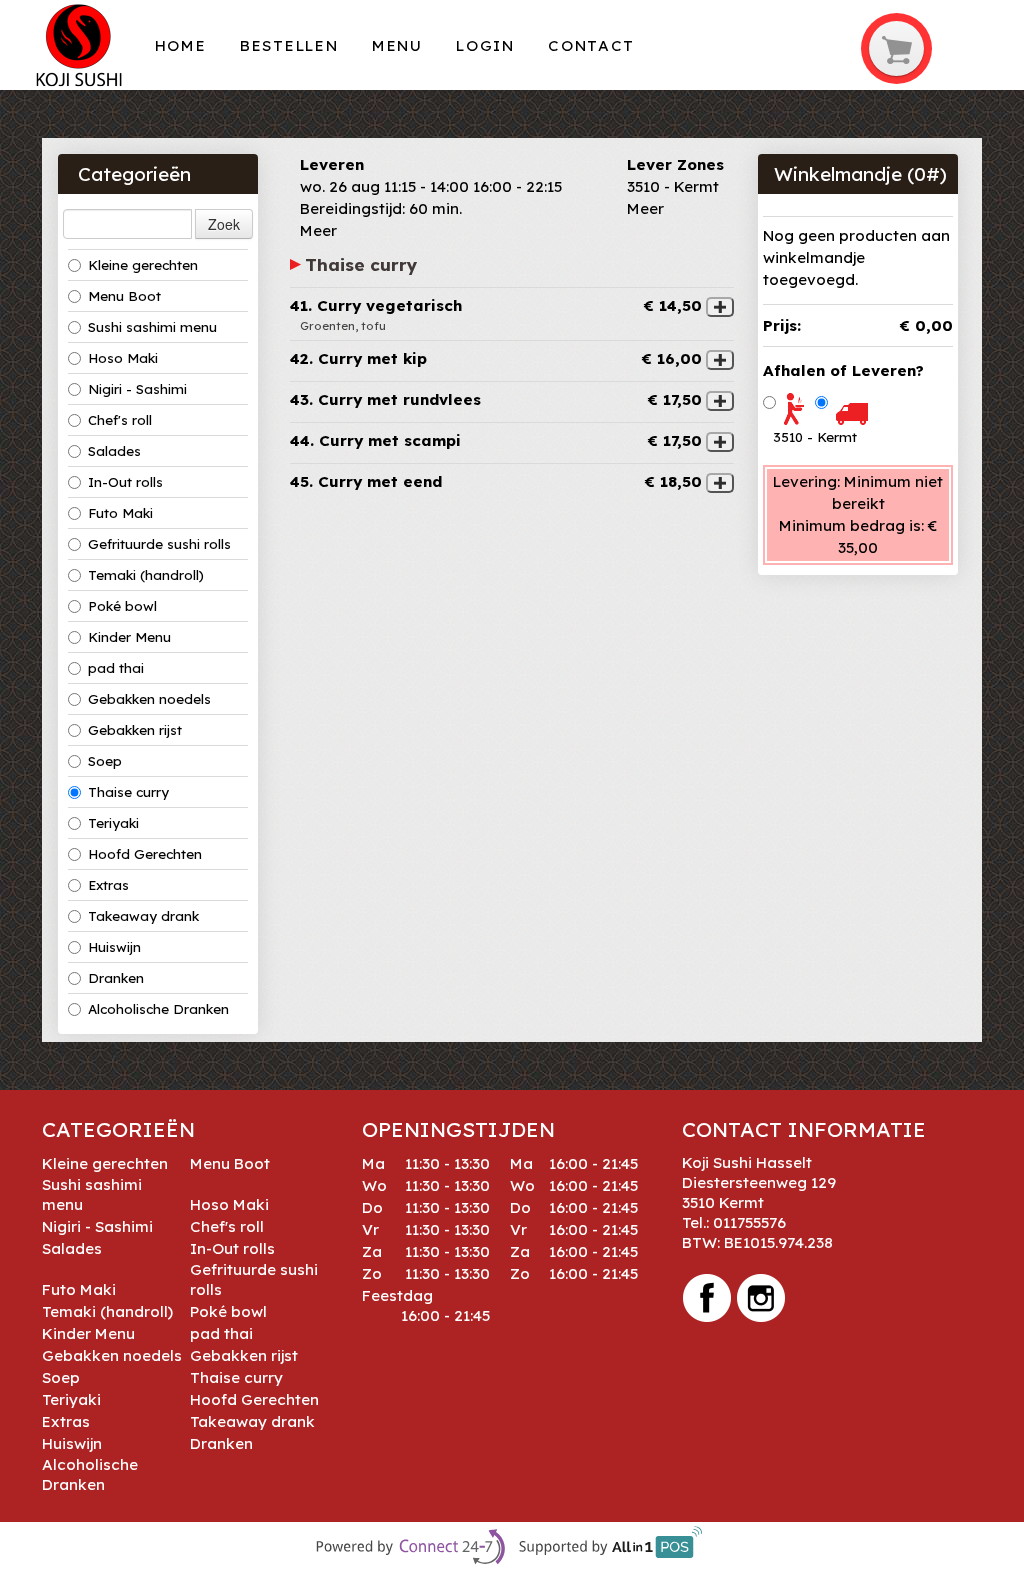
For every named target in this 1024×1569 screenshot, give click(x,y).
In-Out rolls (125, 482)
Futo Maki (120, 513)
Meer (318, 230)
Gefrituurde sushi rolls (159, 544)
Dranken (116, 978)
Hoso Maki (123, 358)
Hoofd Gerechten (145, 854)
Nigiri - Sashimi (137, 389)
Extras (108, 885)
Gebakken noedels (149, 699)
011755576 (749, 1222)
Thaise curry (128, 792)
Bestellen (289, 45)
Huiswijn (114, 947)
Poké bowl (122, 606)
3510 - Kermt (815, 437)
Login (485, 45)
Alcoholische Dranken (158, 1009)
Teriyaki (113, 823)
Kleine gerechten (143, 265)
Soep (105, 761)
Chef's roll (120, 420)
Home (181, 45)
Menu (397, 45)
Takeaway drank (143, 916)
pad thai (116, 668)
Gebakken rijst (135, 730)
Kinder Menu (129, 637)
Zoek (224, 224)
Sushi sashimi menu (152, 327)
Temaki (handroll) (146, 575)
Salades (114, 451)
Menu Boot (124, 296)
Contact (591, 45)
